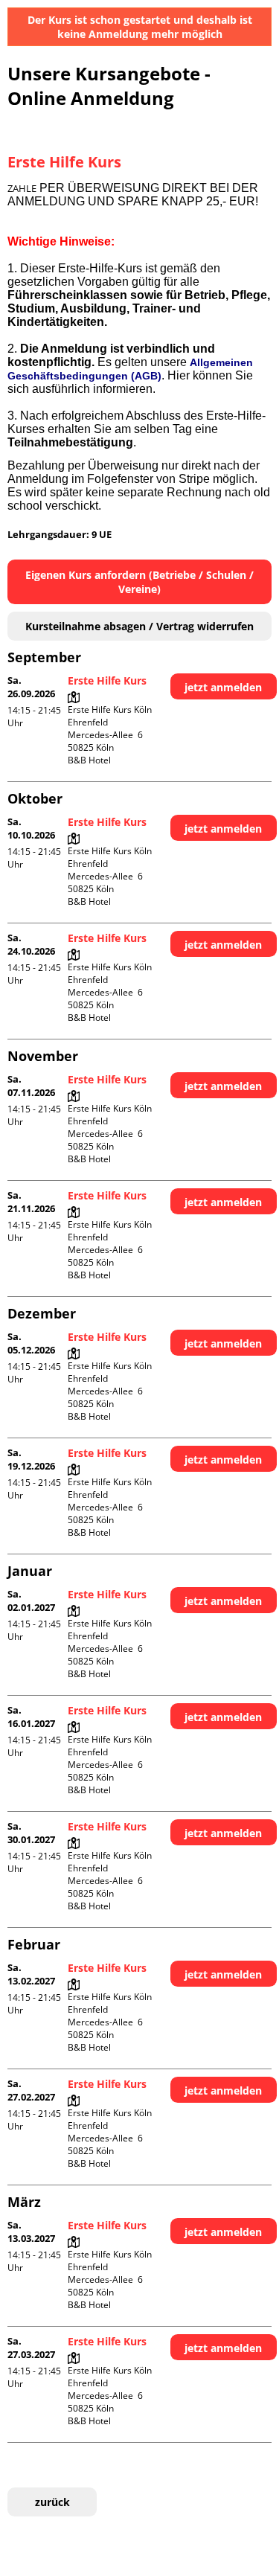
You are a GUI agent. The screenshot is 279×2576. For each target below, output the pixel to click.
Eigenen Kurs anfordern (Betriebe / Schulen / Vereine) (139, 582)
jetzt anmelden (223, 687)
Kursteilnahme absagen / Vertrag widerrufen (139, 626)
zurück (52, 2502)
